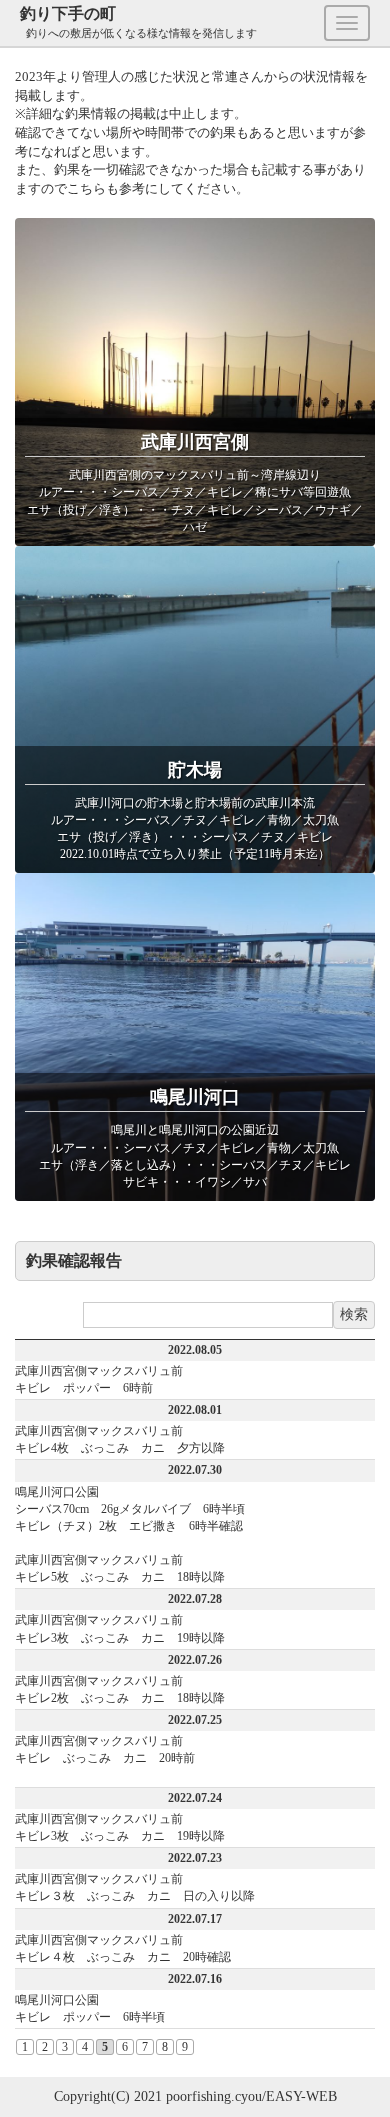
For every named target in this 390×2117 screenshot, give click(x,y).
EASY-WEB (301, 2096)
